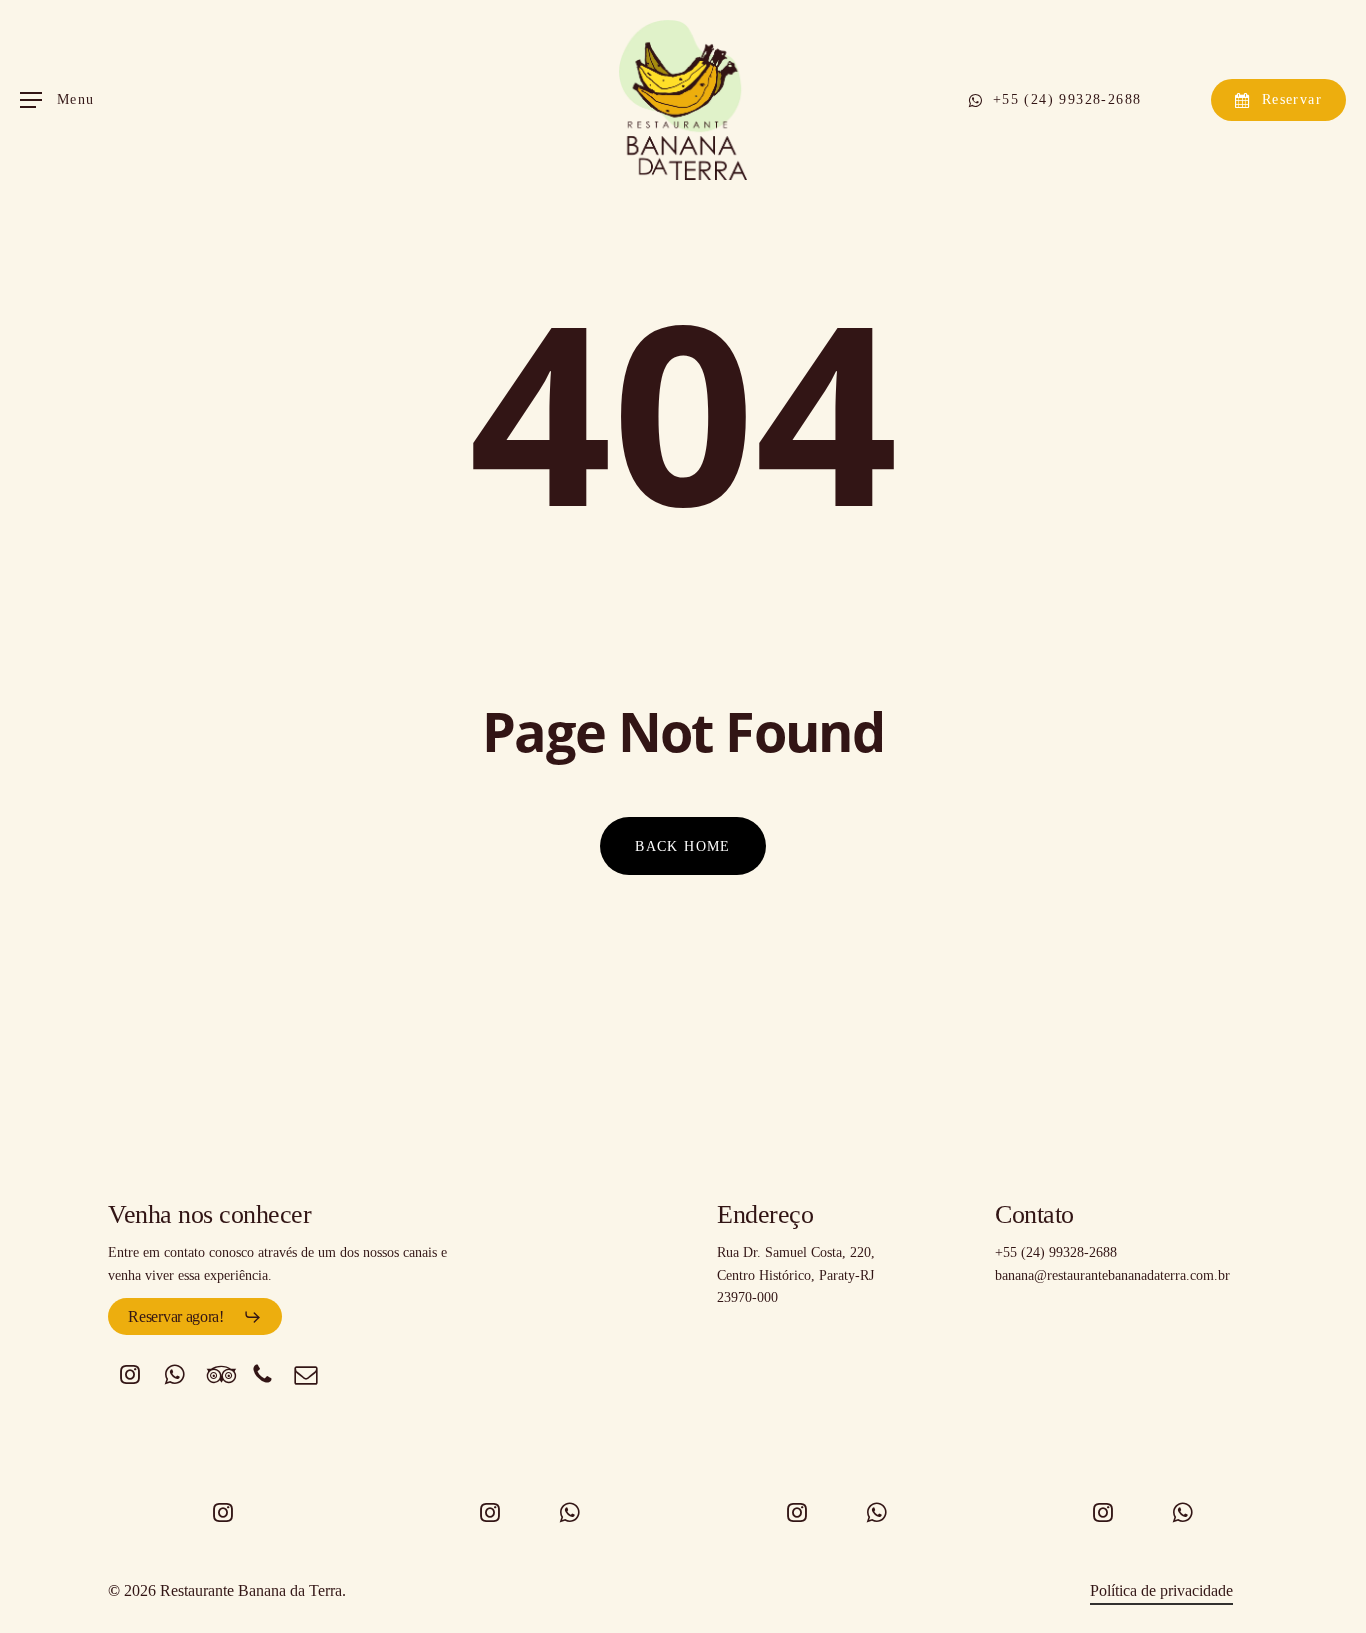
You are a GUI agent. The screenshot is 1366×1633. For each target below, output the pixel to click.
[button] (57, 100)
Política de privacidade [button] (1161, 1590)
